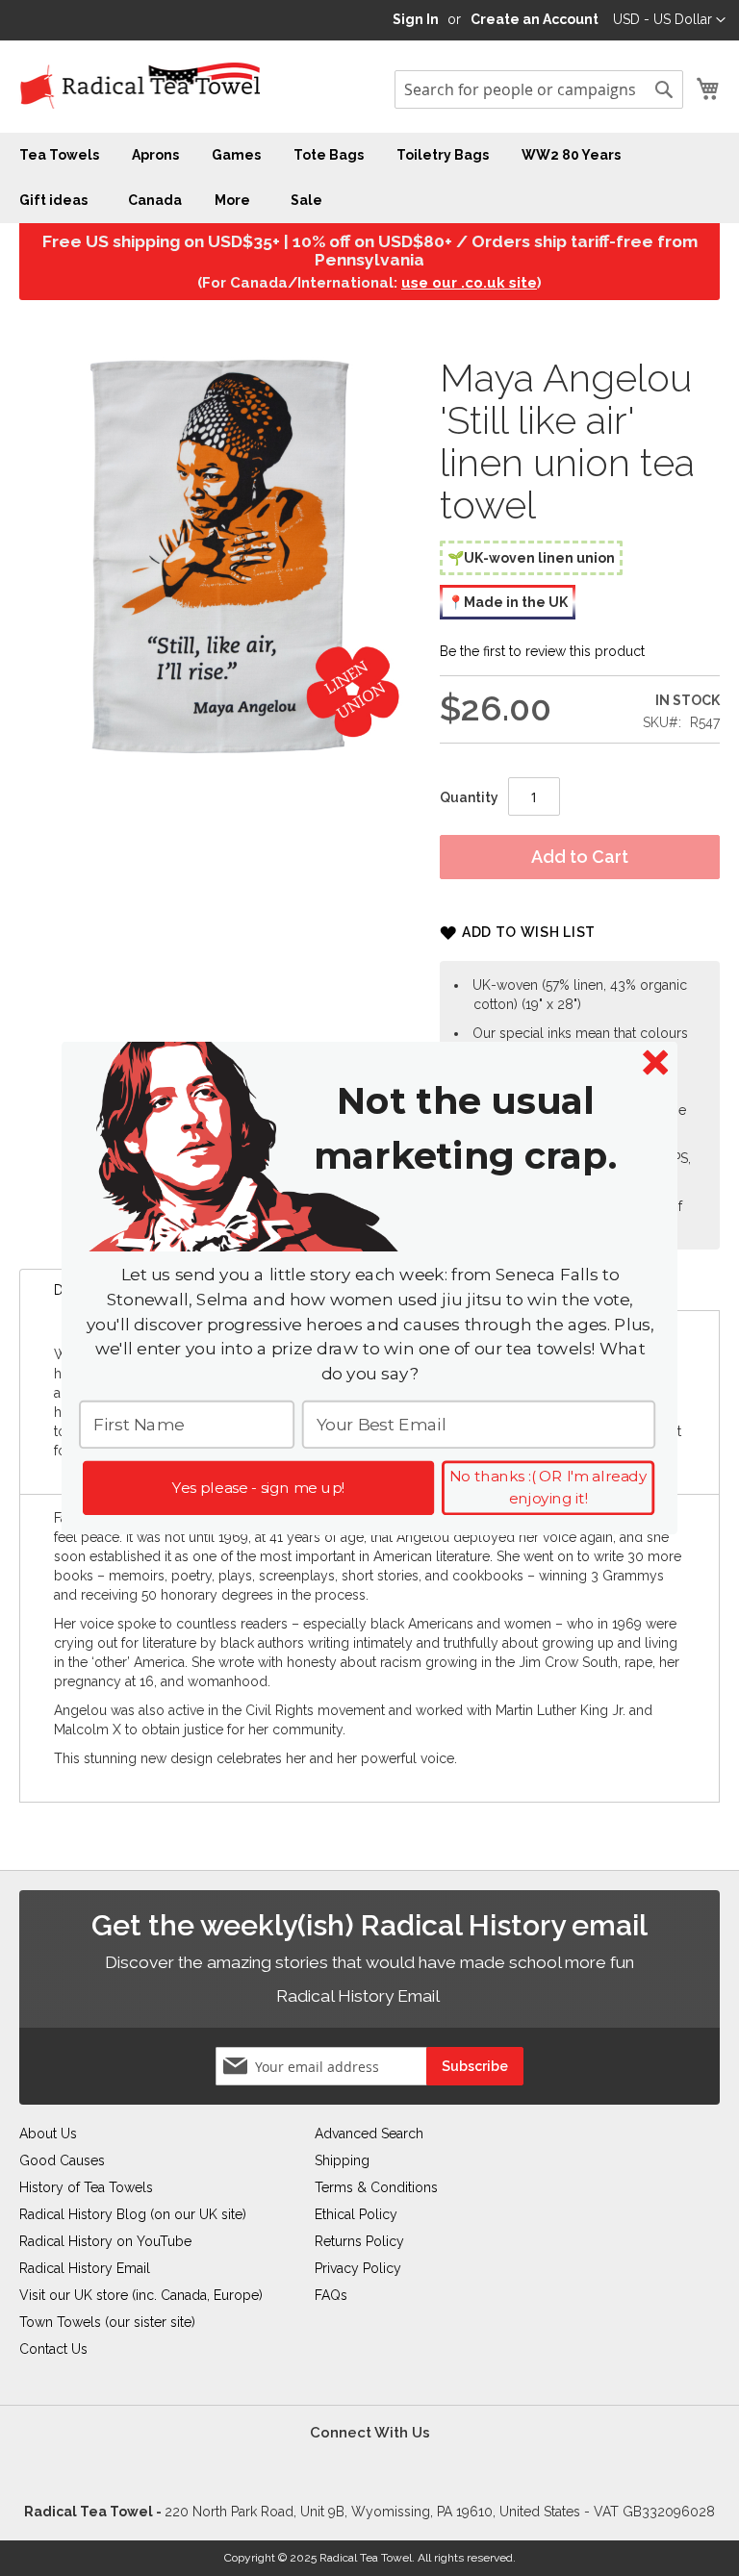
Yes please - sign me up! (258, 1487)
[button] (466, 1128)
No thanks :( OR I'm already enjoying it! (548, 1488)
